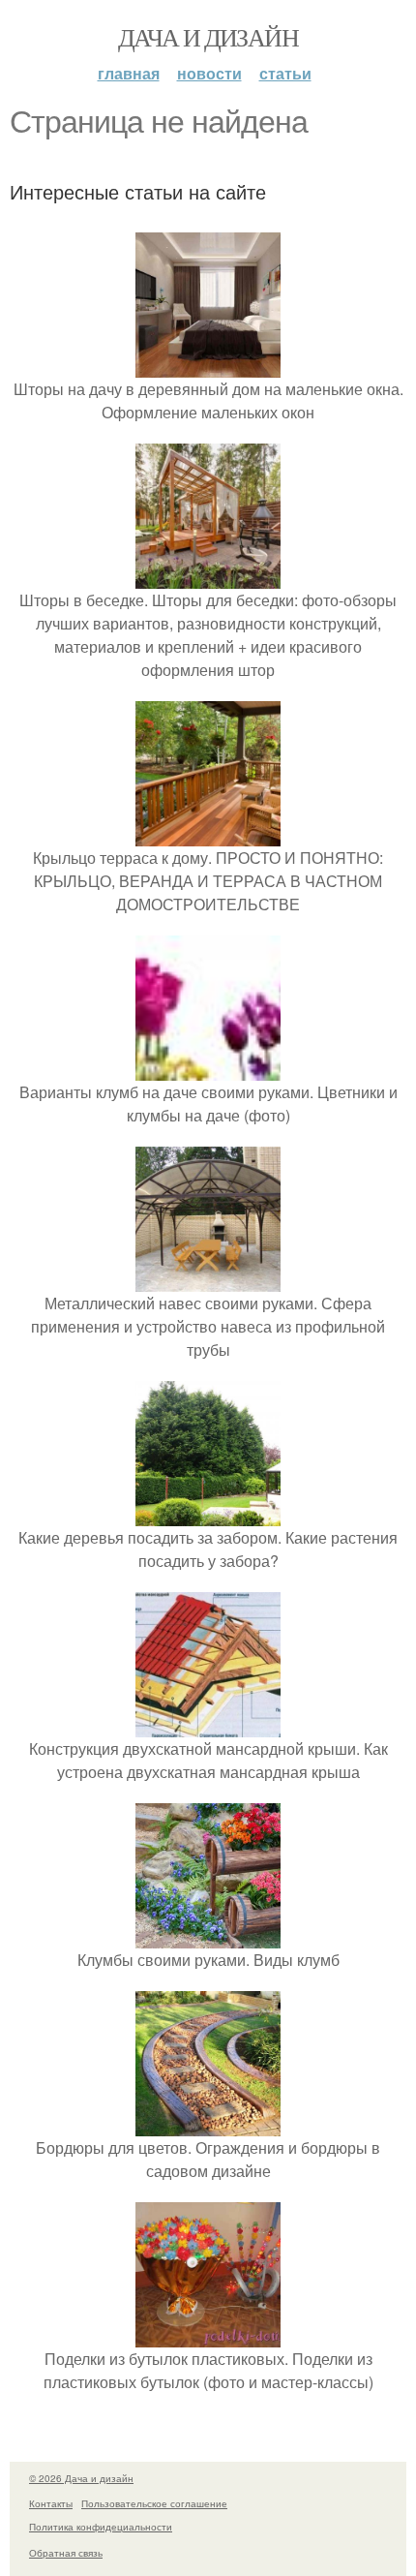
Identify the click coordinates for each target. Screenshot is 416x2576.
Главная (129, 73)
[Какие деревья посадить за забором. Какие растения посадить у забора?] (208, 1514)
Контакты (51, 2503)
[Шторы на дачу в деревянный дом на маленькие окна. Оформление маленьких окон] (208, 366)
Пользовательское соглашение (154, 2503)
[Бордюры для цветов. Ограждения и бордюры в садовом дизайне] (208, 2124)
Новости (209, 73)
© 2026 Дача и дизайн (81, 2478)
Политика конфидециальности (101, 2527)
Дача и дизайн (208, 37)
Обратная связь (66, 2553)
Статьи (285, 73)
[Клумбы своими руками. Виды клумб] (208, 1936)
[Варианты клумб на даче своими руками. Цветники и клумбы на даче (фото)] (208, 1069)
